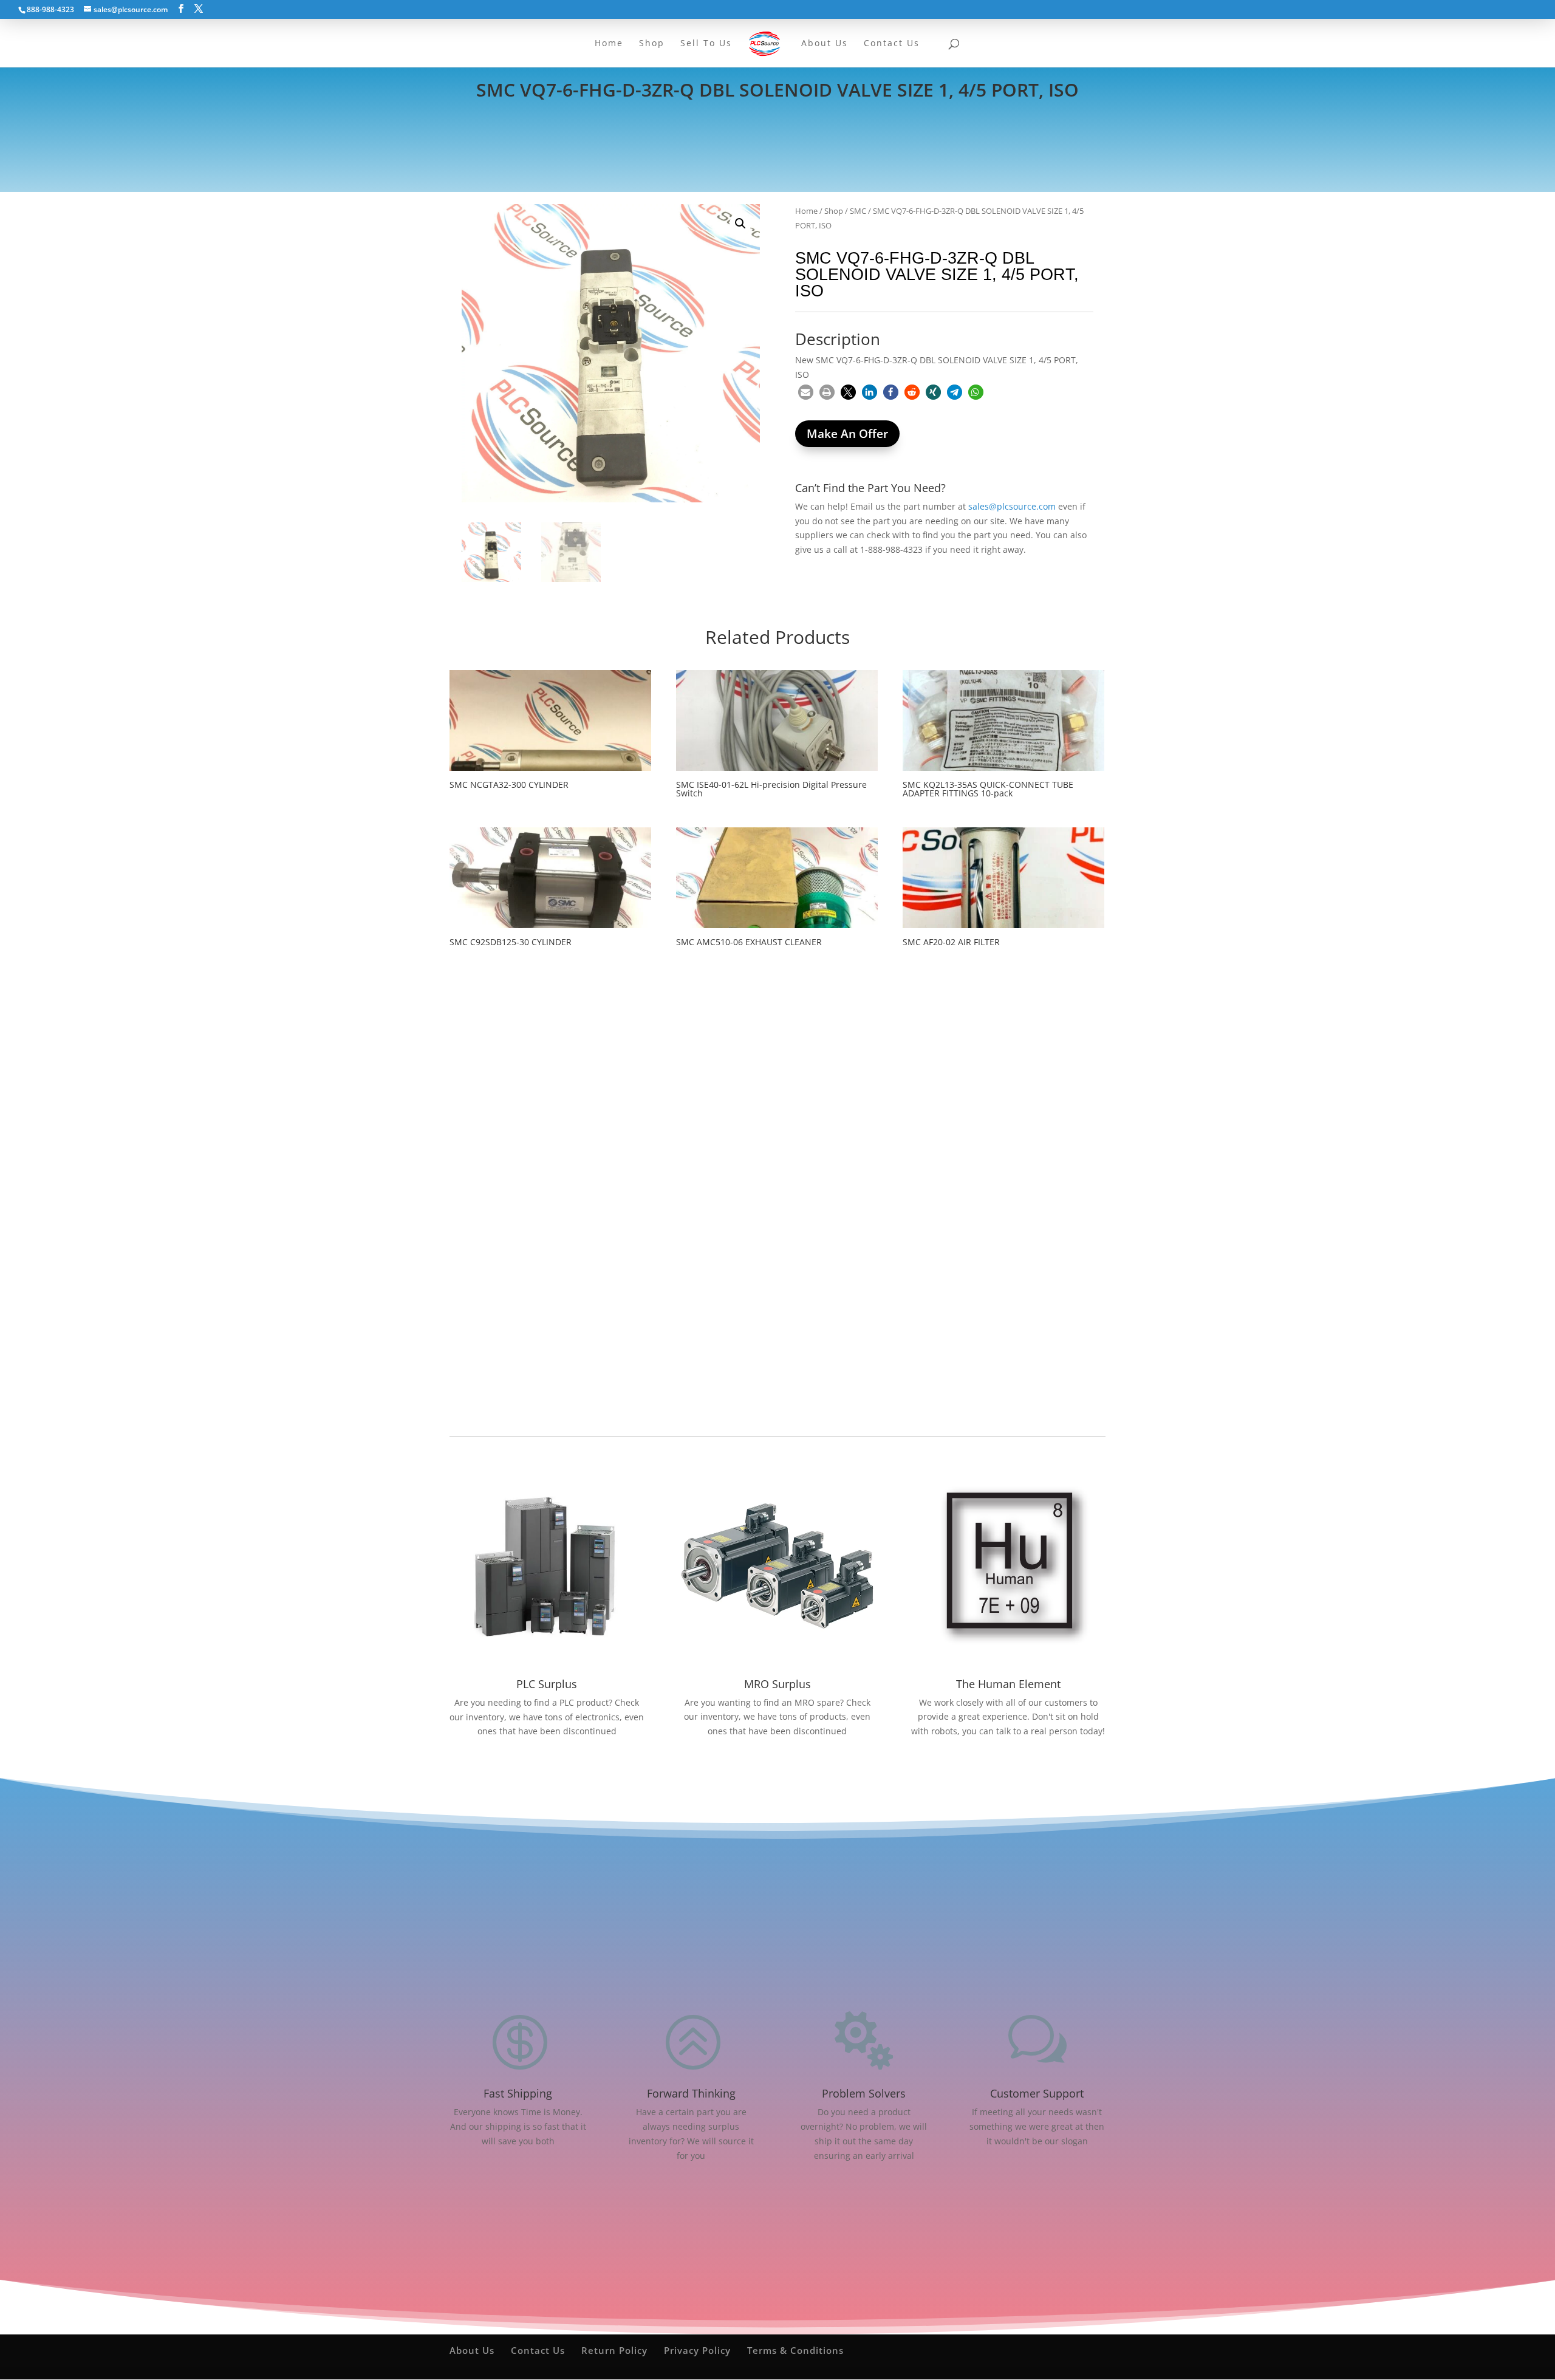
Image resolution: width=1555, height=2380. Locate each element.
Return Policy (614, 2350)
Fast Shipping (518, 2093)
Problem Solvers (864, 2093)
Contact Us (538, 2350)
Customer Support (1037, 2093)
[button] (740, 224)
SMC (858, 211)
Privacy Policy (697, 2350)
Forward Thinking (691, 2093)
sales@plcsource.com (1012, 506)
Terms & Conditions (795, 2350)
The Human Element (1008, 1684)
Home (806, 211)
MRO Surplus (777, 1684)
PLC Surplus (547, 1684)
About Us (472, 2350)
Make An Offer (847, 434)
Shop (834, 211)
